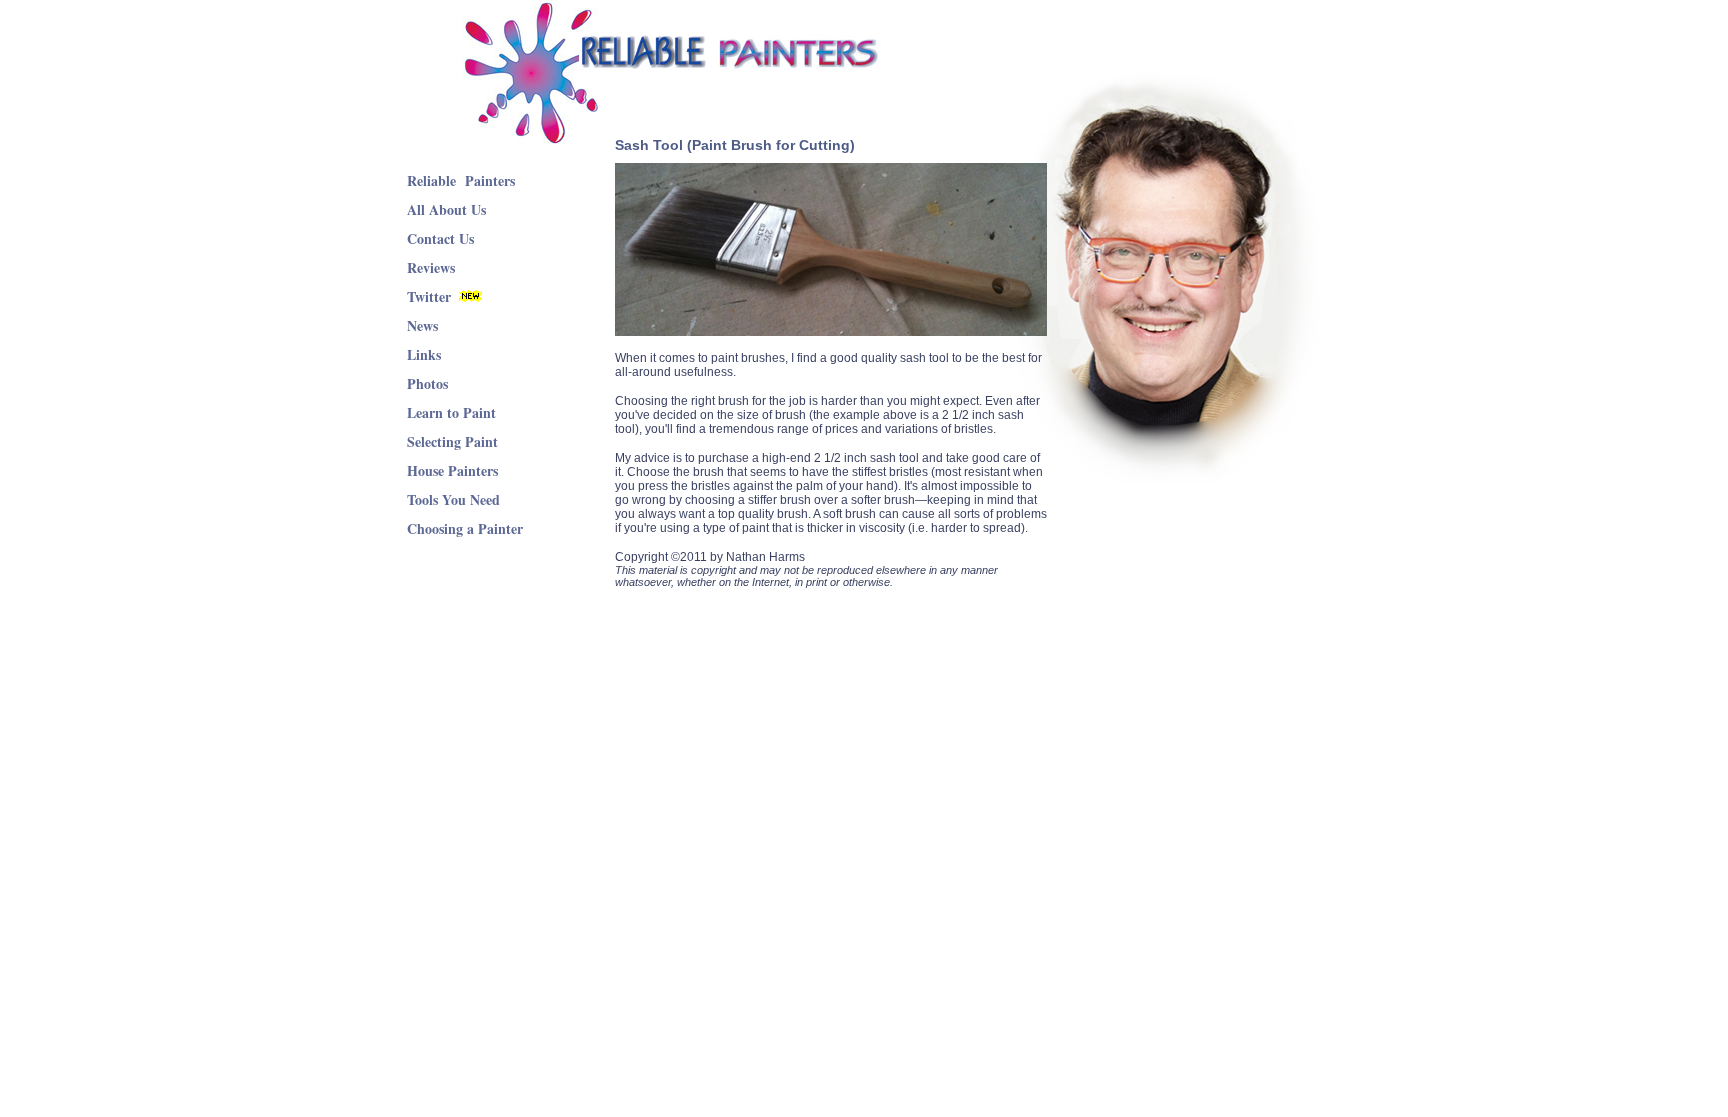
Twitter (429, 296)
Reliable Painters (461, 180)
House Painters (452, 470)
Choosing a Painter (465, 528)
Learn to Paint (451, 412)
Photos (427, 383)
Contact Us (440, 238)
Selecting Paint (452, 441)
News (422, 325)
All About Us (446, 209)
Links (424, 354)
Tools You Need (453, 499)
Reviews (431, 267)
